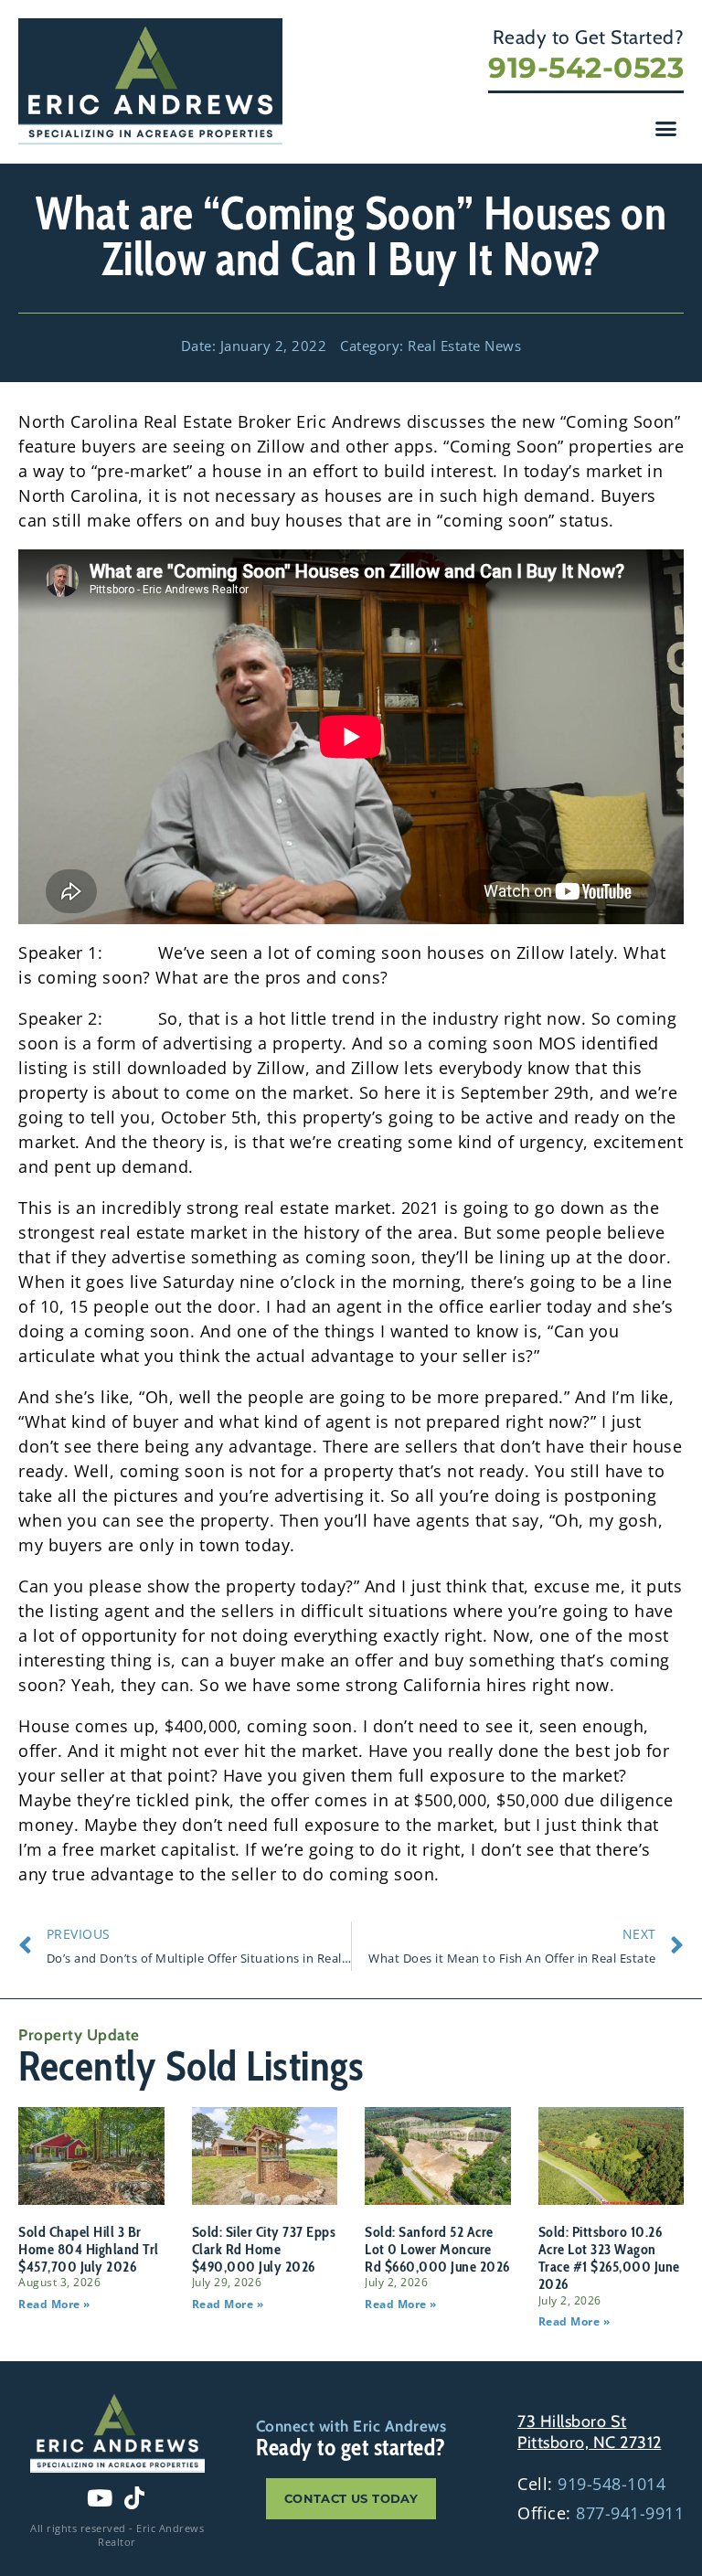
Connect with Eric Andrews (351, 2426)
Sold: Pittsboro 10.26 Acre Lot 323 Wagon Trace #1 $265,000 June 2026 (609, 2258)
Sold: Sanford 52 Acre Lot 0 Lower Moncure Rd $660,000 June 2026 (437, 2249)
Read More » (54, 2304)
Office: (601, 2513)
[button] (666, 129)
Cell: (591, 2484)
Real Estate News (464, 346)
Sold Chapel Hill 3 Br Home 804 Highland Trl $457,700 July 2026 (89, 2249)
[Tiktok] (134, 2497)
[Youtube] (100, 2497)
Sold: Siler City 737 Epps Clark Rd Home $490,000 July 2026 (264, 2249)
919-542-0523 (586, 68)
